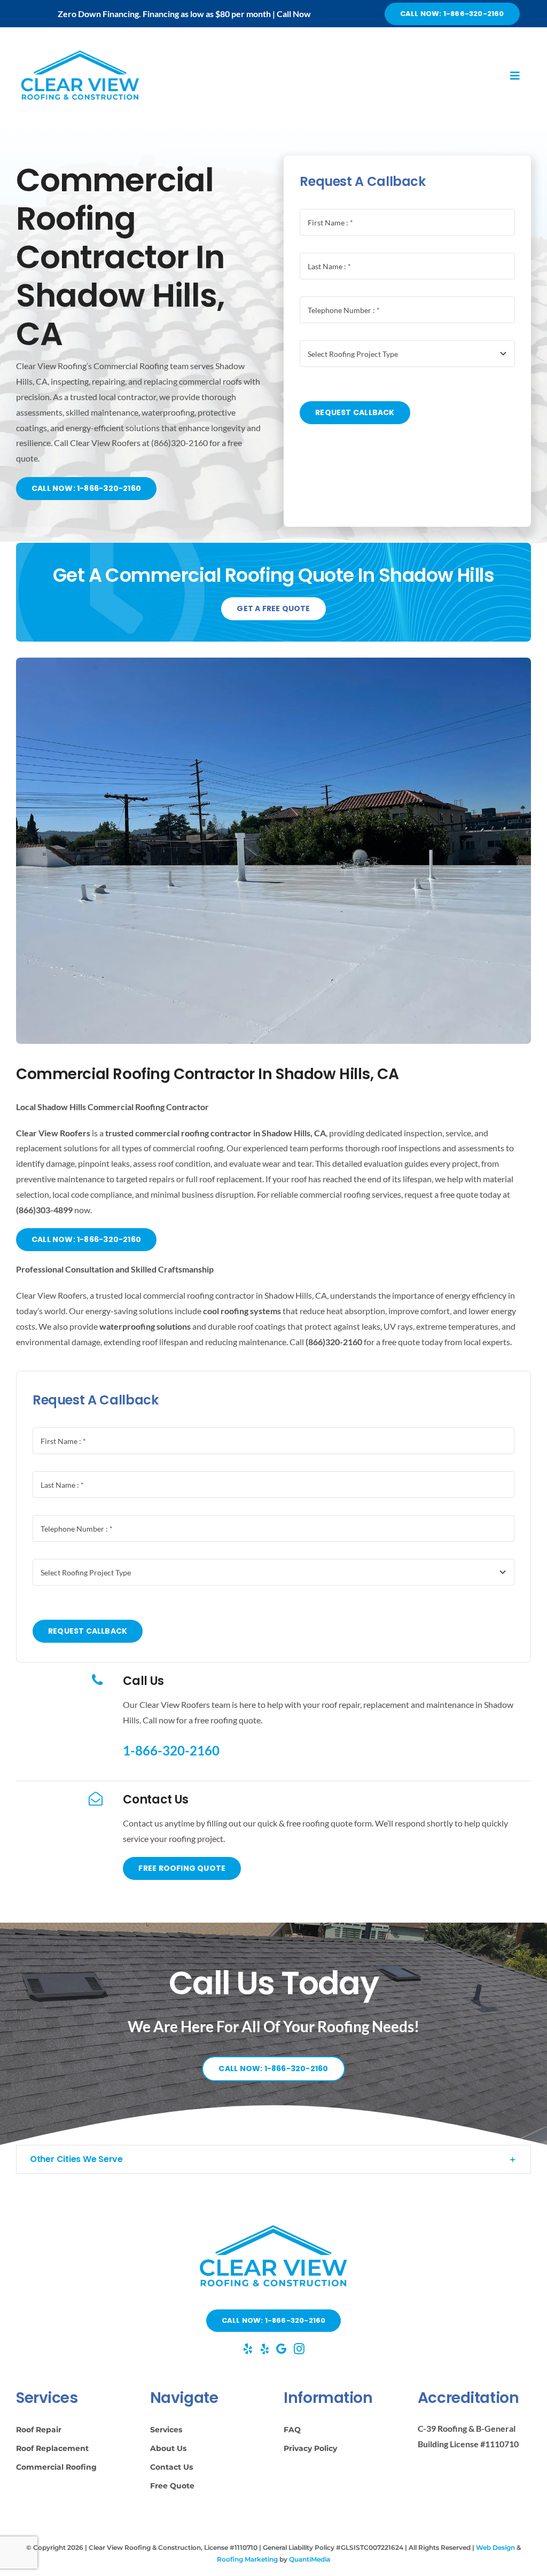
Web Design (495, 2547)
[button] (273, 2159)
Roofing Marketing (247, 2559)
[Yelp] (248, 2349)
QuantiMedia (310, 2559)
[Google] (281, 2349)
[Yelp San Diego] (265, 2349)
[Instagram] (299, 2349)
